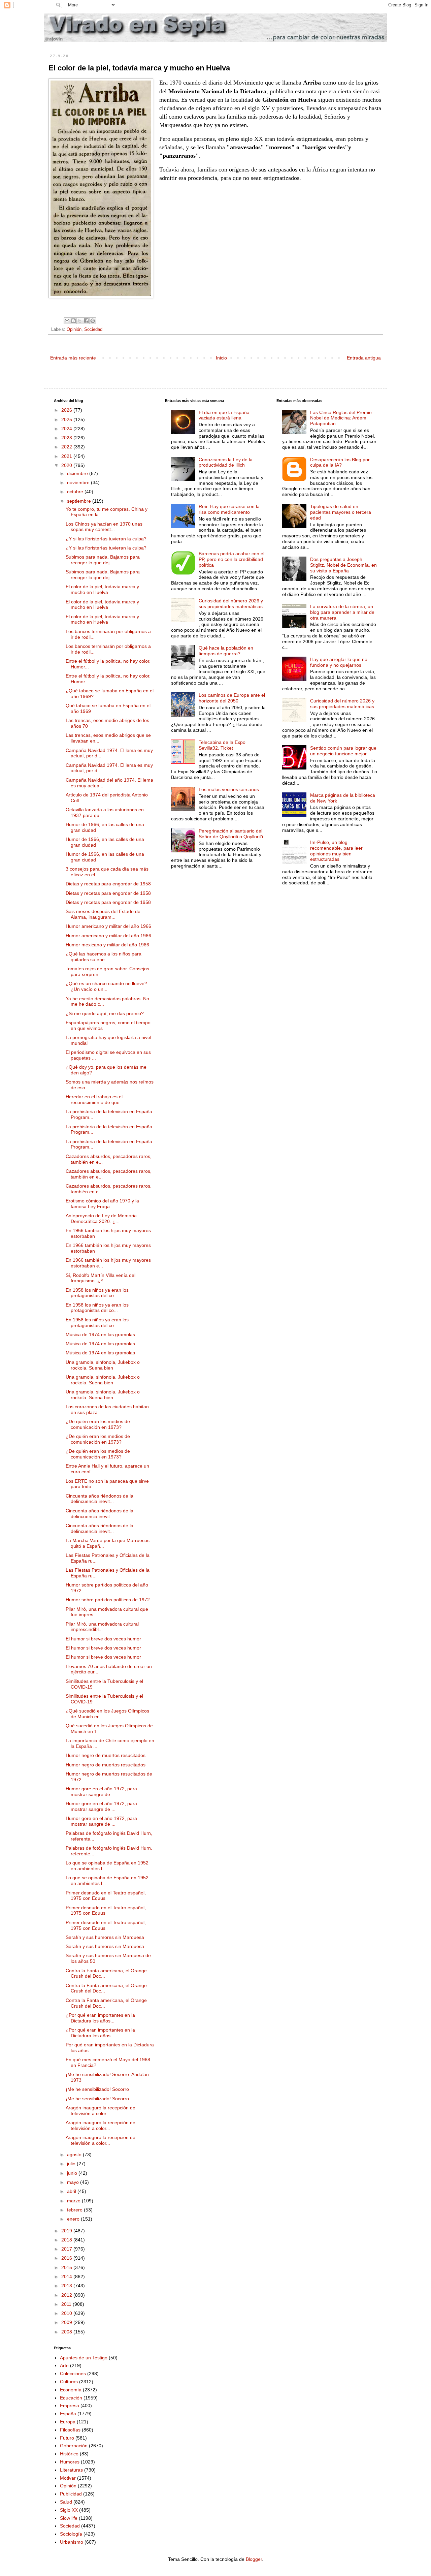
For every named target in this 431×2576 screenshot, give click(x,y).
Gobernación (74, 2446)
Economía (71, 2390)
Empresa (70, 2406)
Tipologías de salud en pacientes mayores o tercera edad (341, 512)
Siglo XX (69, 2510)
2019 (67, 2231)
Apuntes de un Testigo (84, 2358)
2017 (67, 2249)
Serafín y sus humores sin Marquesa (105, 1937)
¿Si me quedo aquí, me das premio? (105, 1013)
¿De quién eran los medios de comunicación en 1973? (98, 1424)
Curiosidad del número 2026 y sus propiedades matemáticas (231, 604)
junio (73, 2173)
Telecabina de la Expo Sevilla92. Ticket (222, 745)
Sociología (71, 2534)
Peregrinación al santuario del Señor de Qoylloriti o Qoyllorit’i (231, 834)
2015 (67, 2267)
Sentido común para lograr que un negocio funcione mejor (343, 751)
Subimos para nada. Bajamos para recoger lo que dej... (103, 560)
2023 (67, 438)
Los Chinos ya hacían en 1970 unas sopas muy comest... (104, 527)
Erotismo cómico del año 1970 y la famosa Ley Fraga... (102, 1204)
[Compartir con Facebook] (86, 321)
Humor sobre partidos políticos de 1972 (108, 1600)
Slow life (69, 2518)
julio (72, 2164)
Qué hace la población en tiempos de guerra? (226, 651)
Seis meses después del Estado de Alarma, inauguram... (103, 914)
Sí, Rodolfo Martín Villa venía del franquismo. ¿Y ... (101, 1278)
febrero (75, 2210)
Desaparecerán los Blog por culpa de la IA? (340, 462)
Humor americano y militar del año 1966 (108, 926)
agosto (75, 2155)
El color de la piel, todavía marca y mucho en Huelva (102, 589)
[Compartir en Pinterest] (93, 321)
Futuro (67, 2438)
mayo (74, 2182)
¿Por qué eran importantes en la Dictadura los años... (100, 2018)
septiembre (80, 501)
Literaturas (71, 2470)
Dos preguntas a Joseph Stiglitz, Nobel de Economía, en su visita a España (343, 565)
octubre (76, 492)
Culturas (69, 2382)
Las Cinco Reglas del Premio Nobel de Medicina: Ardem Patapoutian (341, 418)
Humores (70, 2462)
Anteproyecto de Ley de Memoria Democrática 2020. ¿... (101, 1218)
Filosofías (70, 2430)
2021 (67, 456)
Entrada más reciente (73, 358)
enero (74, 2219)
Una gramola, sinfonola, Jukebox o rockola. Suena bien (103, 1365)
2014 (67, 2276)
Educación (71, 2398)
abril (72, 2191)
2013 (67, 2286)
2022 (67, 447)
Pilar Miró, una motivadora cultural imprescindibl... (102, 1627)
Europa (68, 2422)
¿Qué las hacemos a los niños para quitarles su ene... (104, 957)
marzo (74, 2201)
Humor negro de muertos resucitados (106, 1755)
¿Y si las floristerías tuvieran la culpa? (106, 539)
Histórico (69, 2454)
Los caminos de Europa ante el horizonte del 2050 (232, 698)
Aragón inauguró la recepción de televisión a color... (101, 2111)
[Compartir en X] (80, 321)
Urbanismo (72, 2542)
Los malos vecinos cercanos (229, 789)
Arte (64, 2365)
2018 (67, 2240)
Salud (66, 2502)
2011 (67, 2304)
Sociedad (93, 329)
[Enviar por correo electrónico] (67, 321)
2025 (67, 419)
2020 (67, 465)
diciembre (78, 473)
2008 (67, 2332)
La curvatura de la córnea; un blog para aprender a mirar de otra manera (342, 612)
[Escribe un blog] (73, 321)
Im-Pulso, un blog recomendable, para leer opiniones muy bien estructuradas (336, 851)
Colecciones (73, 2374)
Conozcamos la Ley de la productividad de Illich (226, 462)
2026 (67, 410)
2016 (67, 2258)
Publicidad (71, 2494)
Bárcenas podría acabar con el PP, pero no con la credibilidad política (231, 559)
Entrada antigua (364, 358)
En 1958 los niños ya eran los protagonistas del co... (97, 1293)
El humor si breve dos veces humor (103, 1639)
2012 (67, 2295)
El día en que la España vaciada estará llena (224, 415)
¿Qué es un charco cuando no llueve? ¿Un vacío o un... (106, 986)
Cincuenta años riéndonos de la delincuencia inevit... (100, 1499)
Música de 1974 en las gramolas (100, 1334)
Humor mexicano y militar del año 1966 (107, 945)
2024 (67, 429)
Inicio (221, 358)
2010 (67, 2313)
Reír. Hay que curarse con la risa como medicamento (229, 509)
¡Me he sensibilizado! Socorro (97, 2089)
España (68, 2414)
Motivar (68, 2478)
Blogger (254, 2559)
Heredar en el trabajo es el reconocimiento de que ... (95, 1099)
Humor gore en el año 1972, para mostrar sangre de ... (101, 1792)
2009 (67, 2322)
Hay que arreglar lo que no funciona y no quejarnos (339, 662)
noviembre (79, 482)
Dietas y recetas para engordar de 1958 (108, 884)
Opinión (74, 329)
